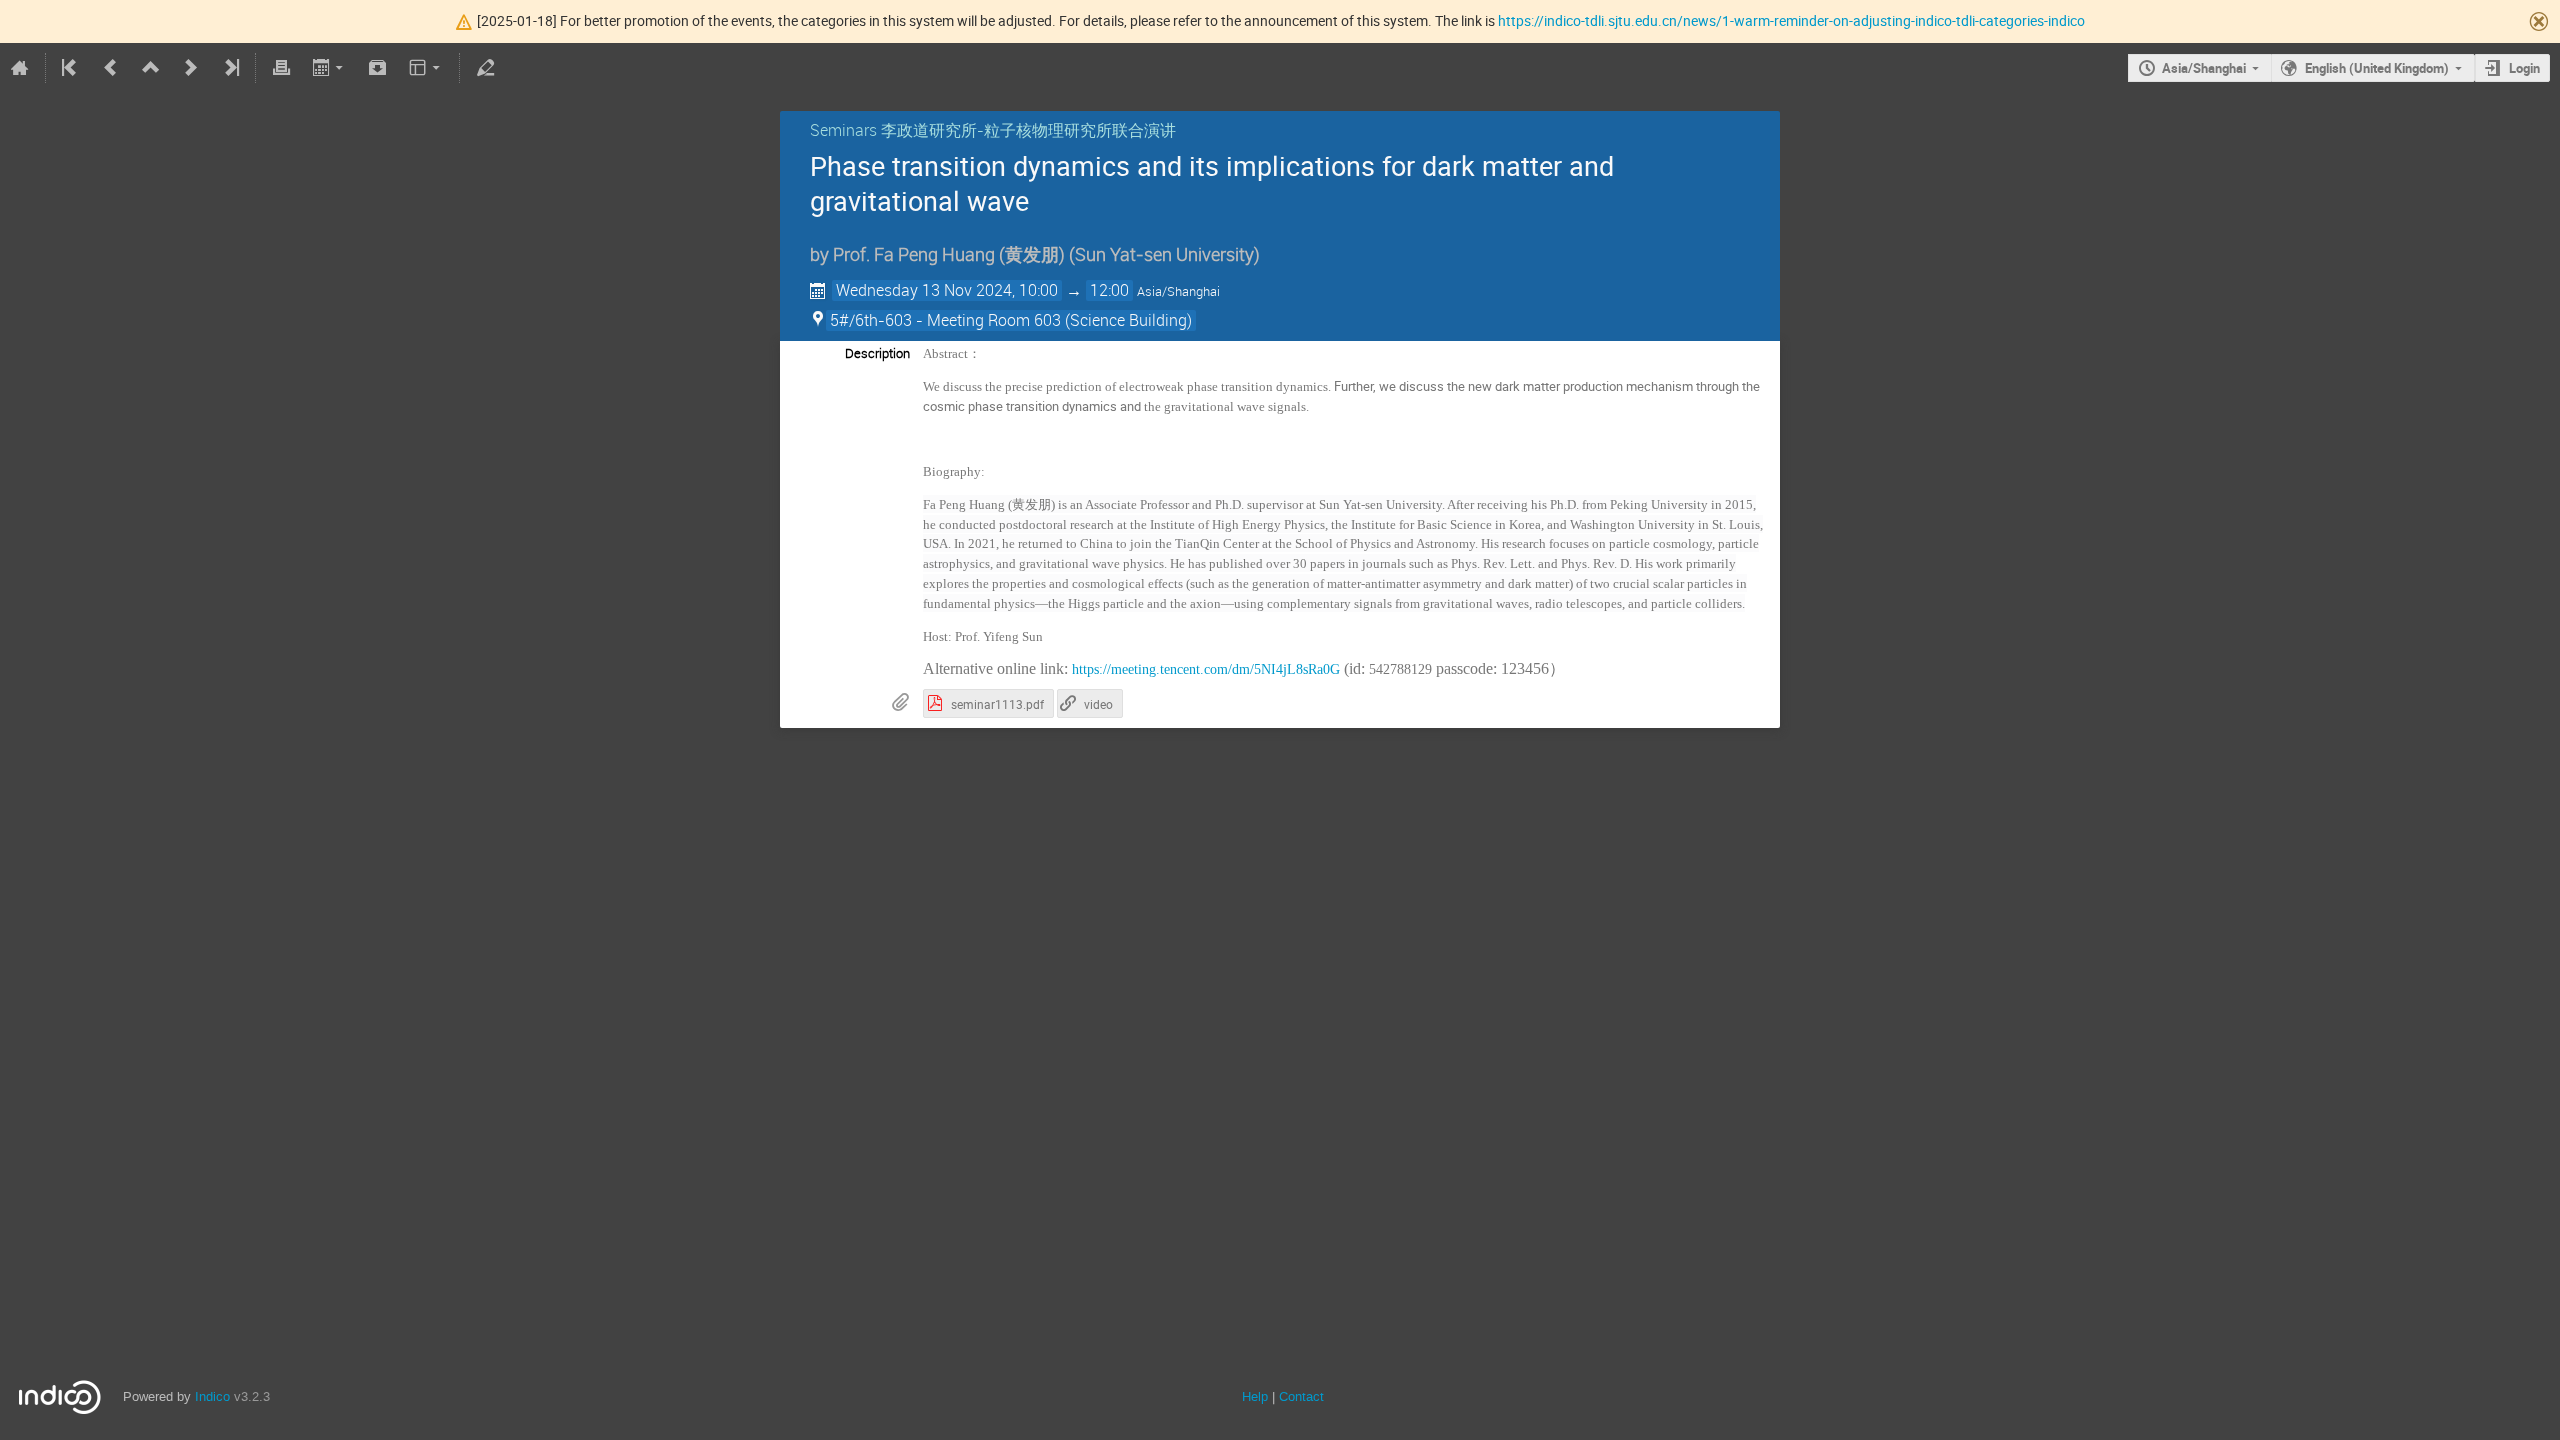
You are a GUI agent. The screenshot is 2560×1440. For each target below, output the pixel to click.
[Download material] (378, 68)
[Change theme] (426, 68)
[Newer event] (191, 68)
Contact (1301, 1396)
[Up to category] (151, 68)
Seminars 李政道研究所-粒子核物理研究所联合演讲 (993, 130)
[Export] (329, 68)
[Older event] (111, 68)
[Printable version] (281, 68)
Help (1255, 1396)
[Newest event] (230, 68)
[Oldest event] (71, 68)
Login (2524, 68)
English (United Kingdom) (2377, 68)
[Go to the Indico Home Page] (20, 68)
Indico (212, 1396)
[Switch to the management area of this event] (485, 68)
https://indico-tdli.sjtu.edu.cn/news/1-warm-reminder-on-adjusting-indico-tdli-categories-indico (1791, 20)
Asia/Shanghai (2204, 68)
